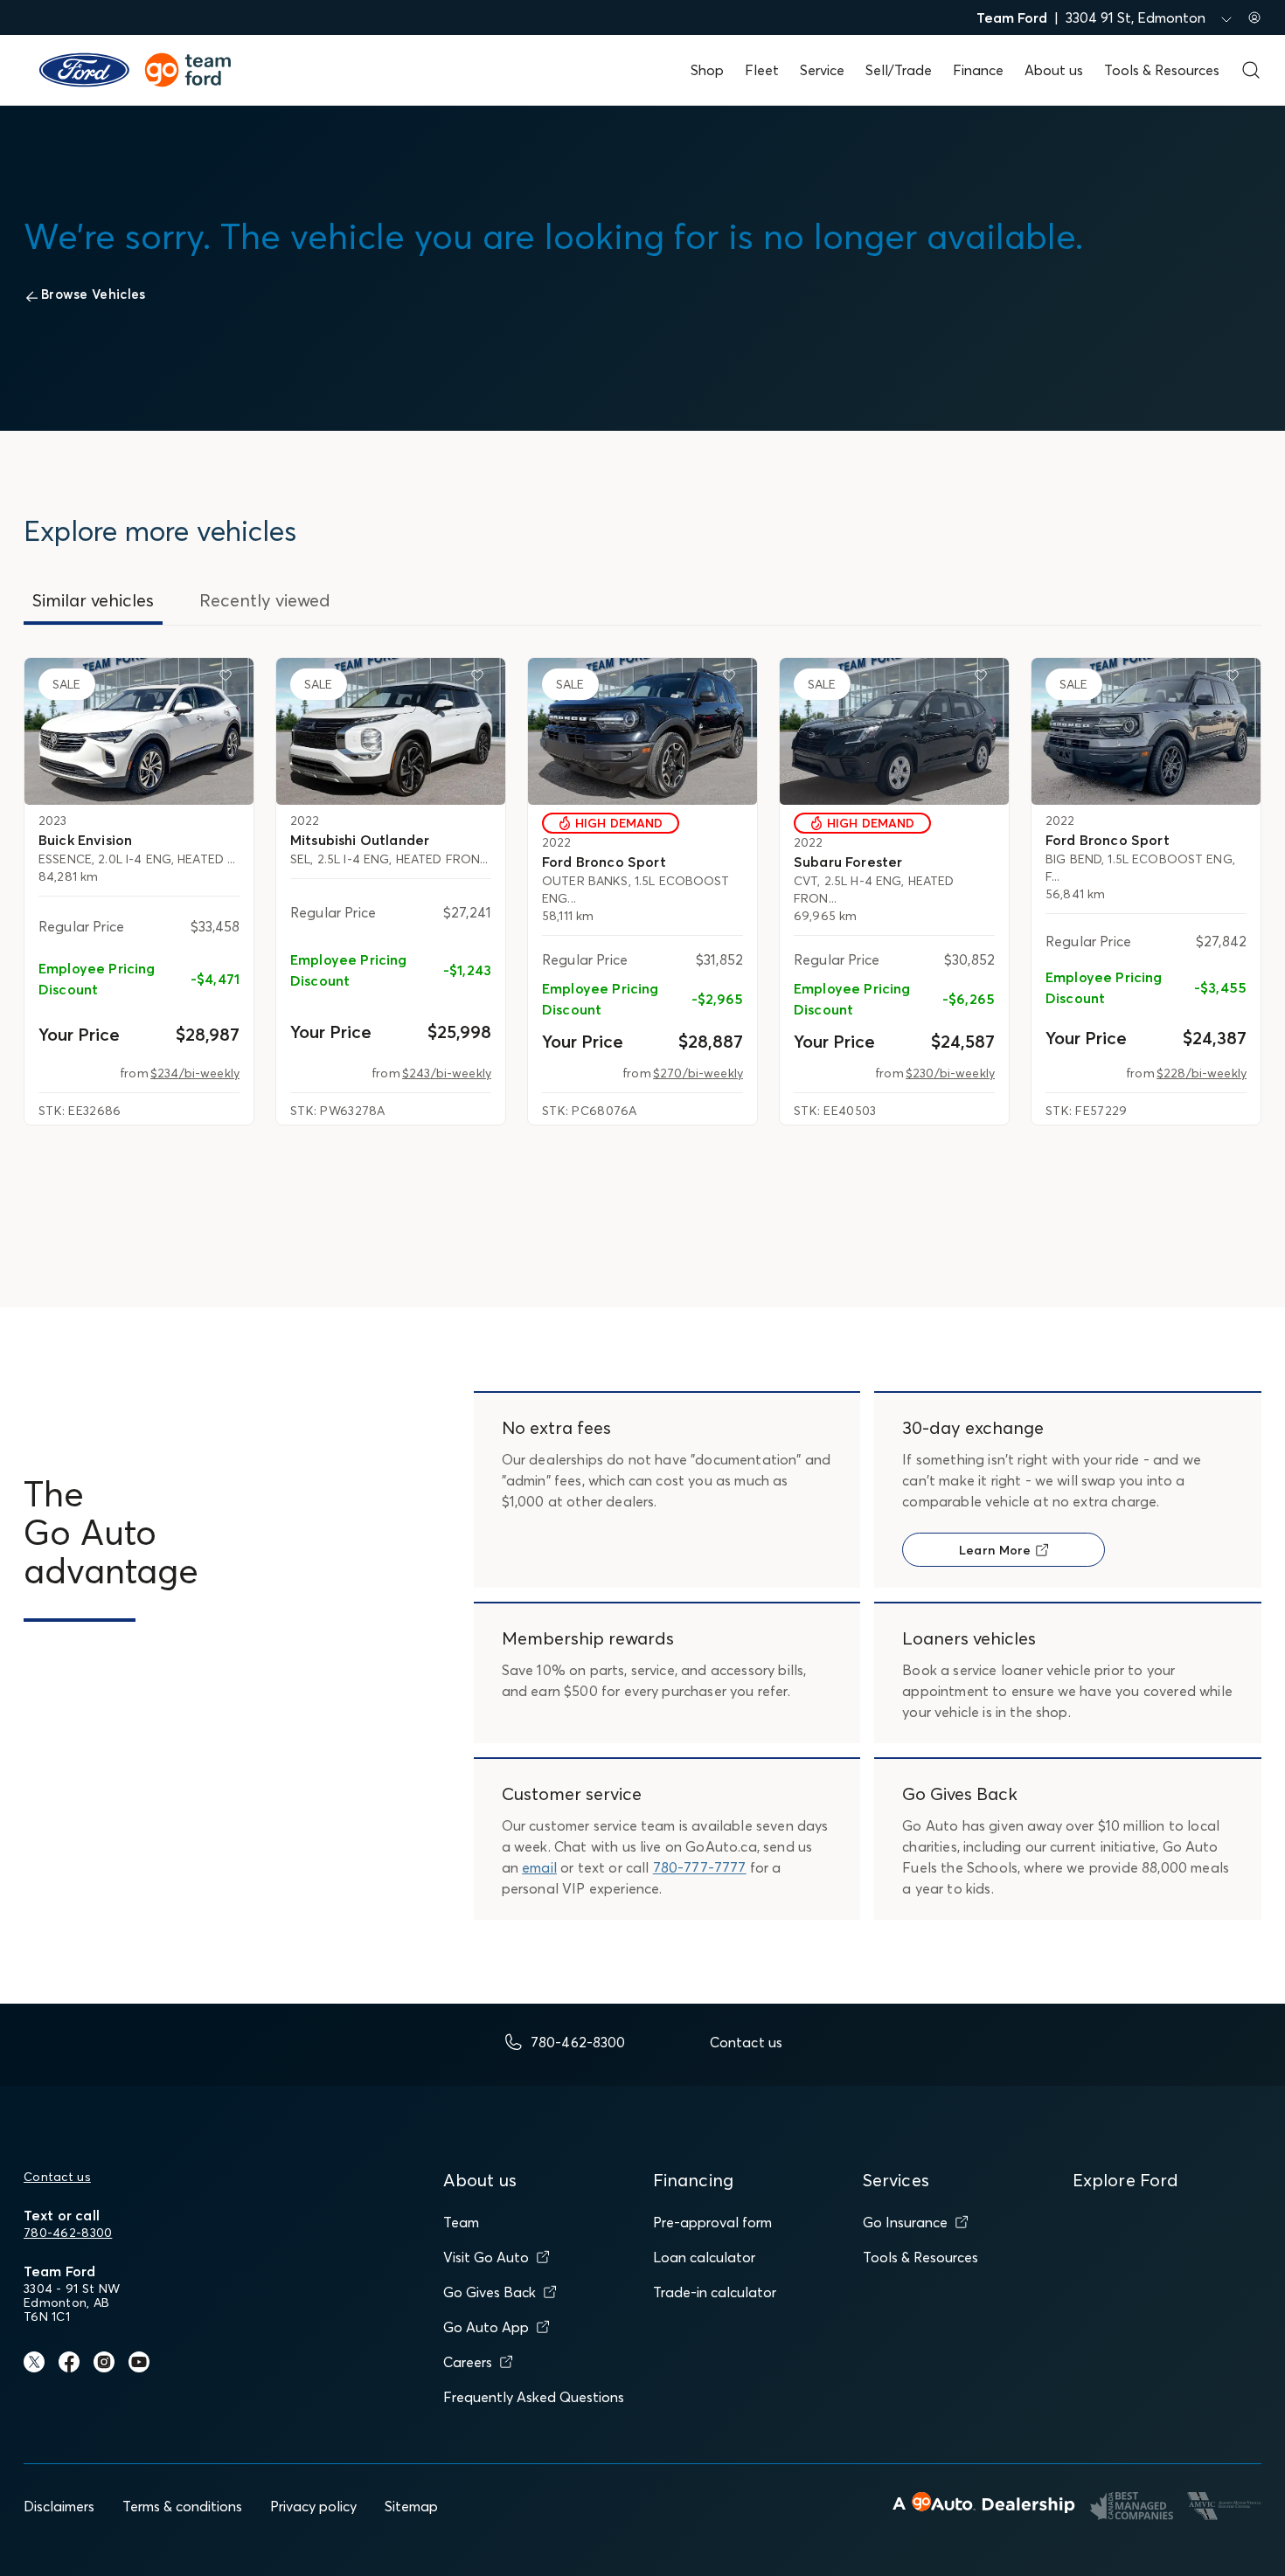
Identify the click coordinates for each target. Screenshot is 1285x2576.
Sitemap (411, 2506)
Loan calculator (704, 2257)
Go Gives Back (490, 2292)
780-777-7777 (700, 1867)
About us (1054, 70)
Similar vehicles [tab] (93, 600)
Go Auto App (486, 2327)
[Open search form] (1251, 70)
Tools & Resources (1162, 70)
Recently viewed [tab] (265, 600)
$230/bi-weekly (950, 1073)
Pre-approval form (712, 2222)
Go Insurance (905, 2222)
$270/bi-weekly (698, 1073)
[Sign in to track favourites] (229, 679)
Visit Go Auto (486, 2257)
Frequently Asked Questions (534, 2397)
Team (461, 2222)
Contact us (57, 2177)
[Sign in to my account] (1254, 17)
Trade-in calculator (715, 2292)
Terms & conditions (182, 2506)
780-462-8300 (68, 2233)
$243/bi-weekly (447, 1073)
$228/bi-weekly (1202, 1073)
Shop (707, 70)
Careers (468, 2362)
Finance (978, 70)
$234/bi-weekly (195, 1073)
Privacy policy (313, 2506)
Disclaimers (59, 2506)
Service (822, 70)
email (539, 1867)
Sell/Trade (899, 70)
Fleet (762, 70)
